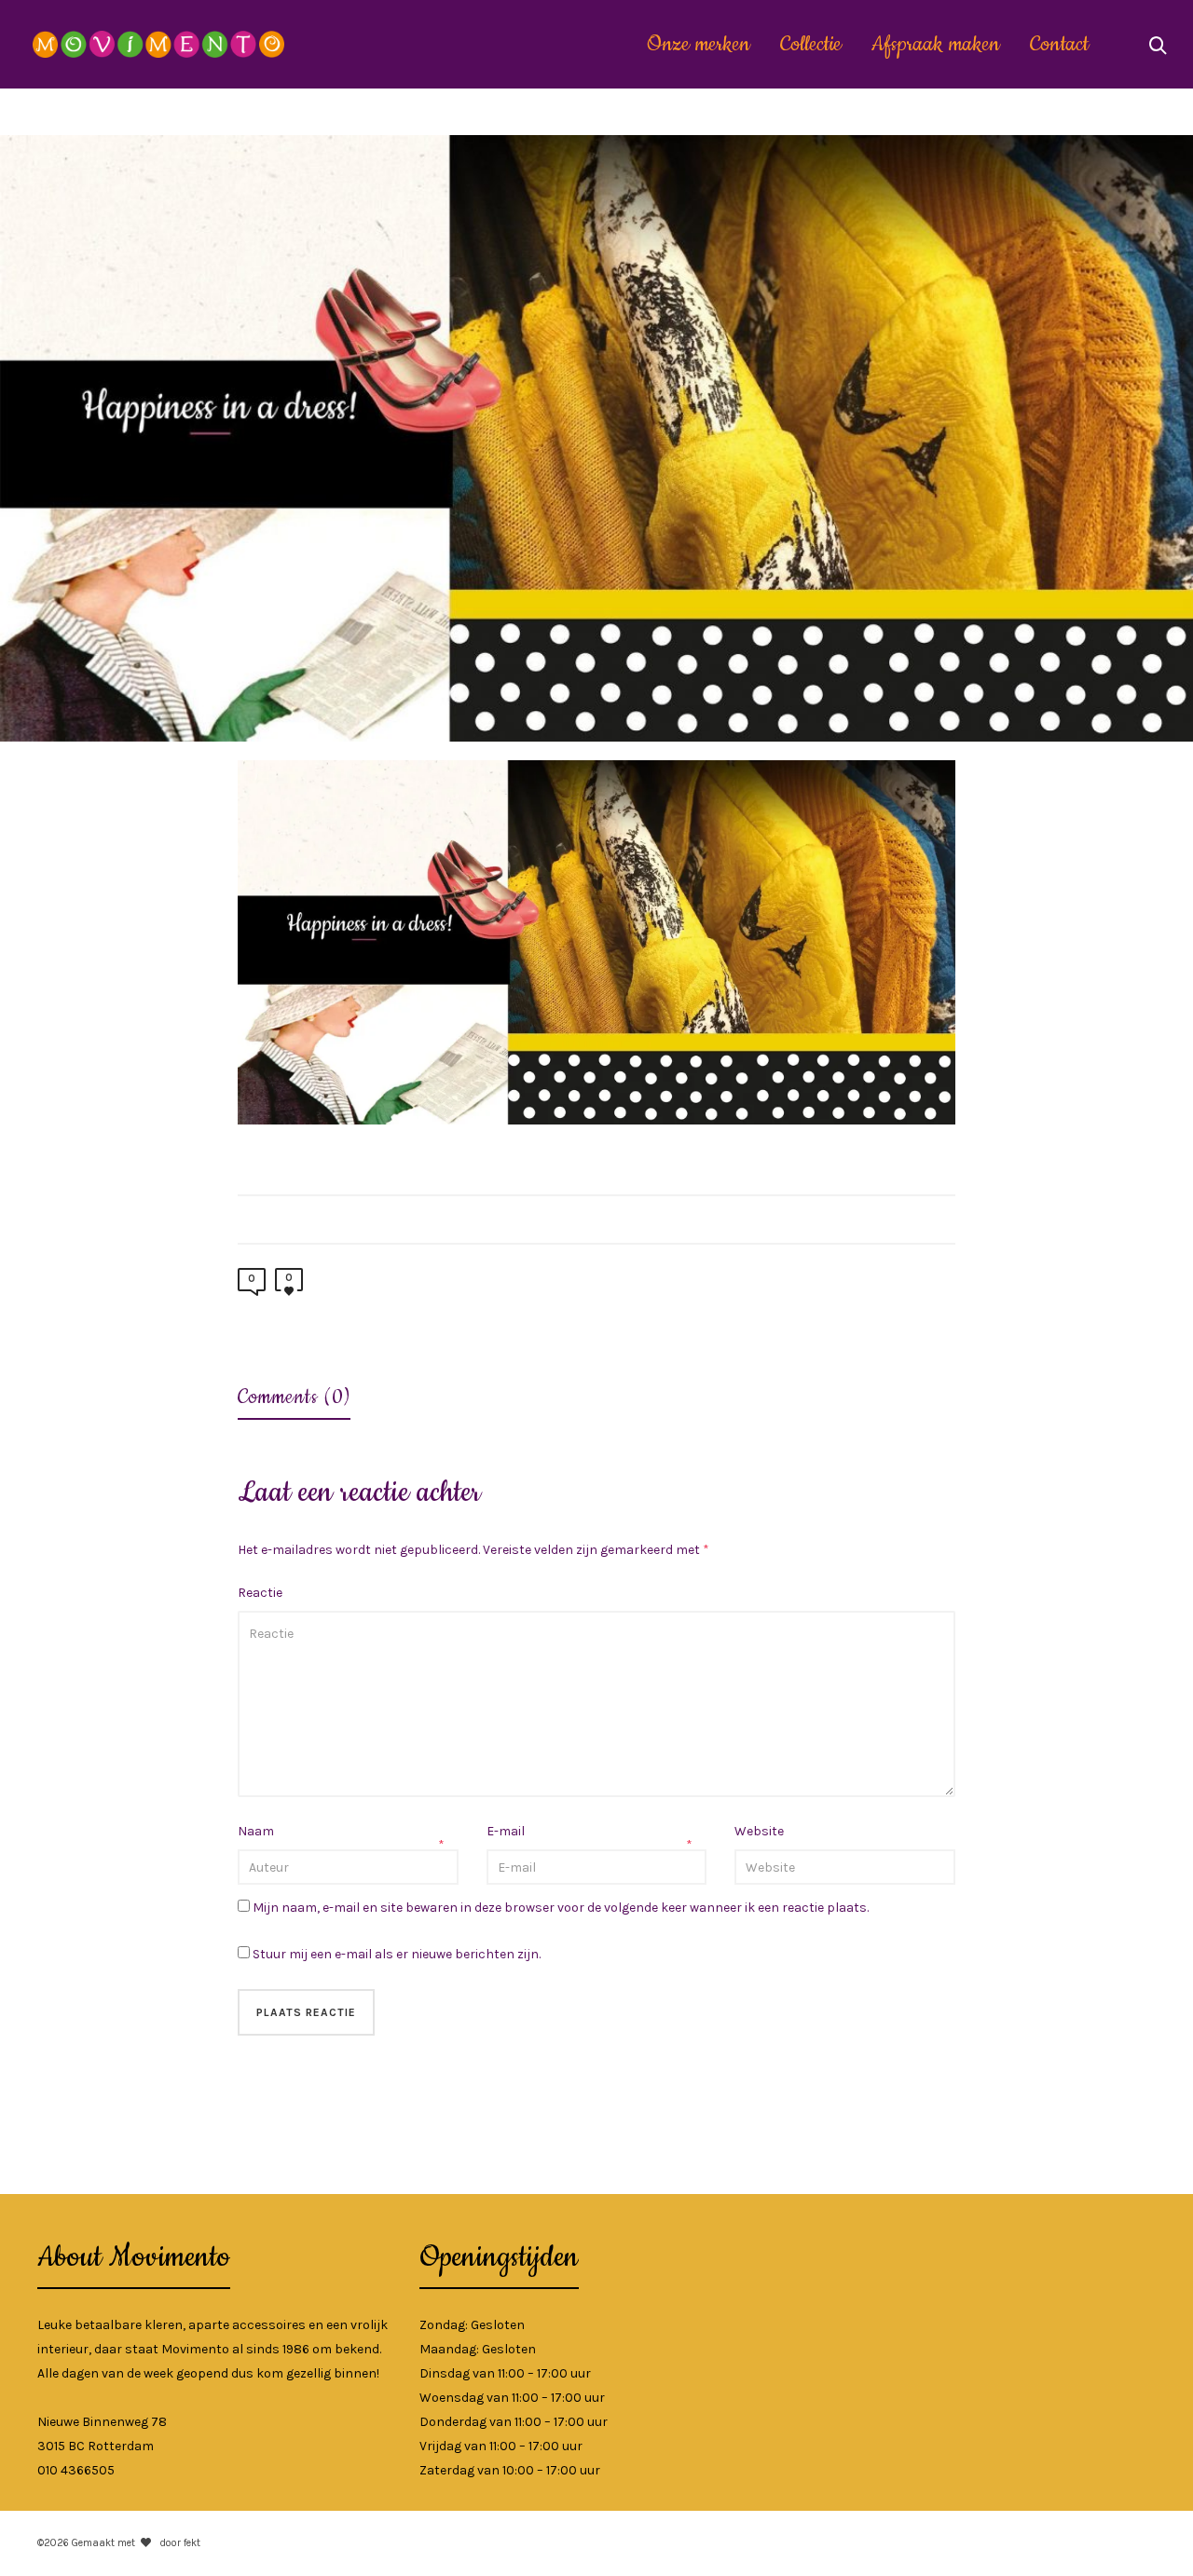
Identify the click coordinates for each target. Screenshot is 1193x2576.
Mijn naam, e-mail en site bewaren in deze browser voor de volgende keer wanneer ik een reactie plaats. (561, 1908)
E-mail (506, 1831)
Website (759, 1831)
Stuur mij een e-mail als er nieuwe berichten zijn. (397, 1954)
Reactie (260, 1593)
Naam (256, 1831)
